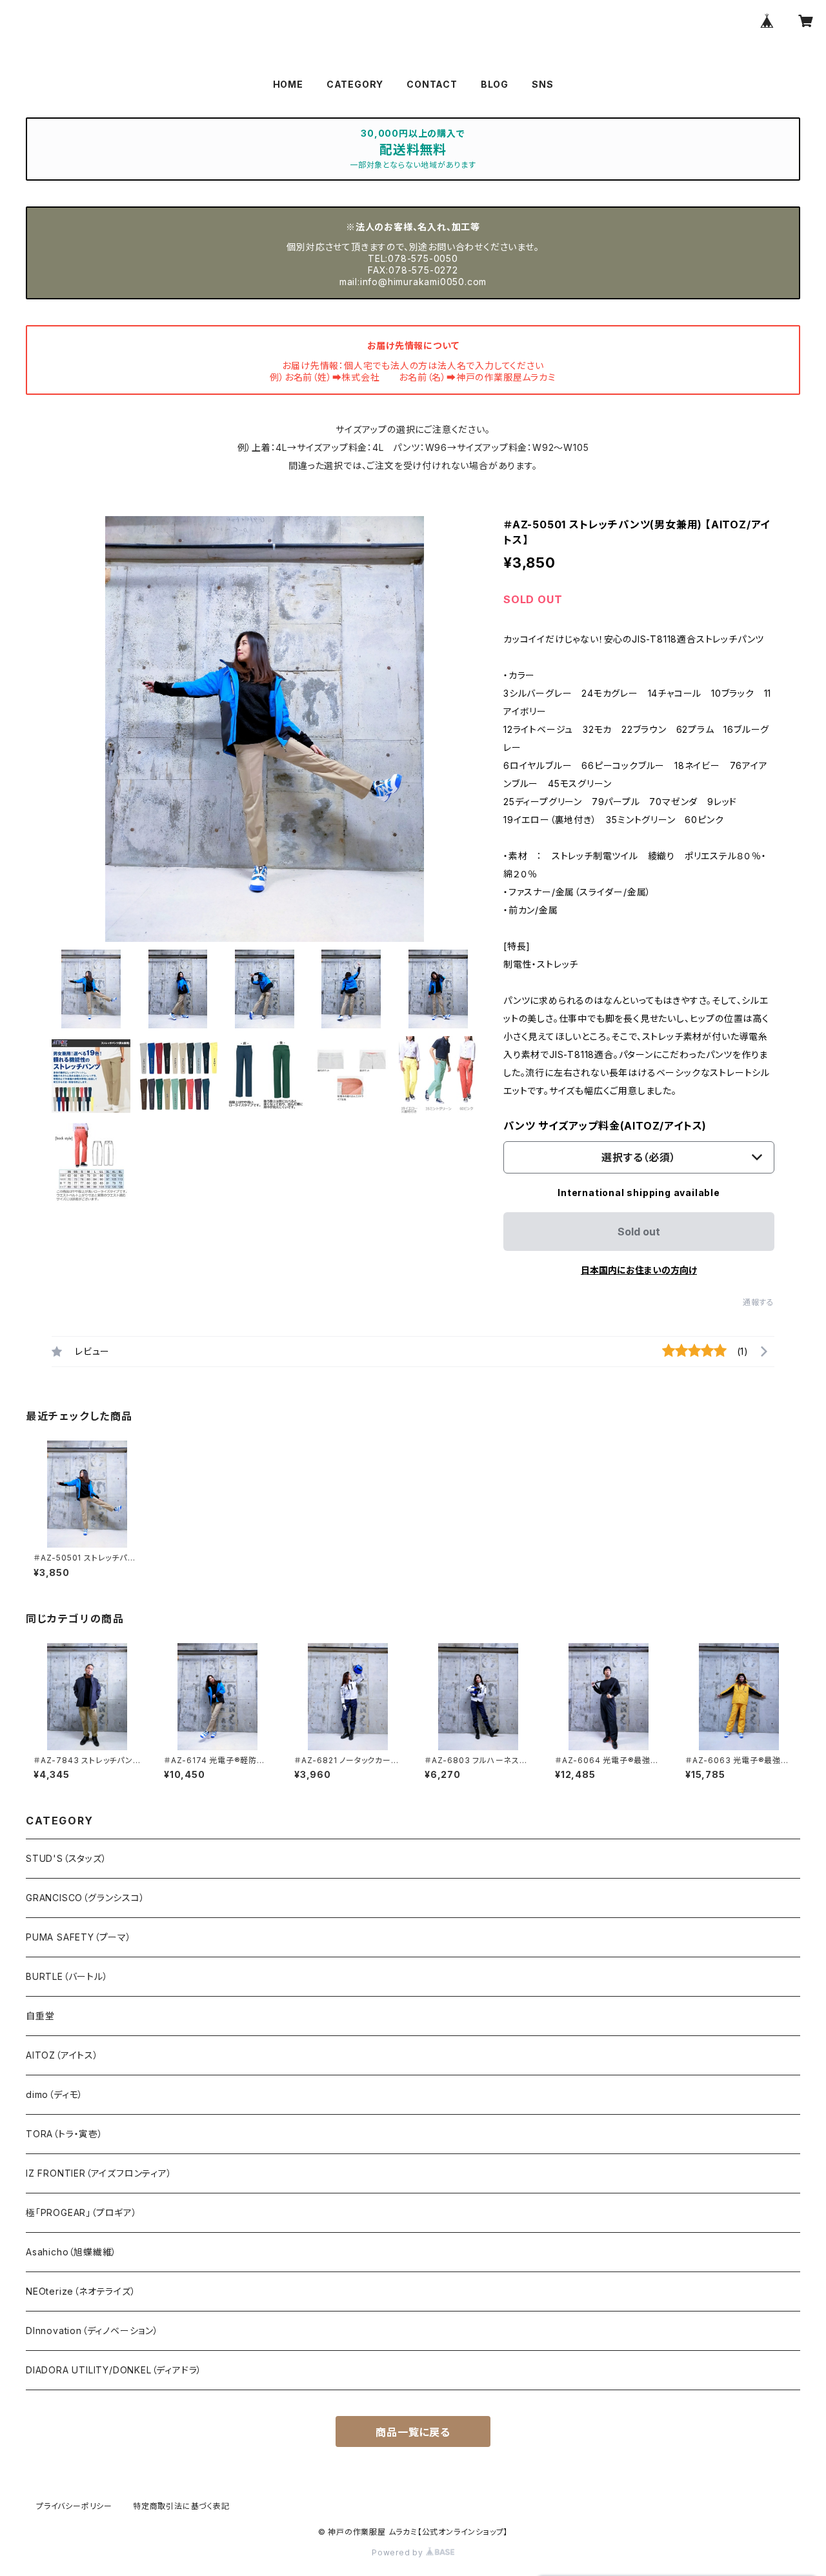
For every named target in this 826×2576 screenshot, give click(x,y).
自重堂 (40, 2016)
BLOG (495, 84)
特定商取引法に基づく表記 (181, 2506)
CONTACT (432, 84)
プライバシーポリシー (74, 2506)
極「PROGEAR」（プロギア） (82, 2212)
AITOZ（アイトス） (62, 2055)
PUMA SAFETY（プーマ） (79, 1937)
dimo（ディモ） (55, 2094)
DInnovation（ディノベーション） (92, 2331)
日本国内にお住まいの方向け (639, 1270)
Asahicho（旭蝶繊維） (71, 2252)
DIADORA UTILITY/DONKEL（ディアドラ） (114, 2370)
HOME (288, 84)
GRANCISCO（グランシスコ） (86, 1898)
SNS (542, 84)
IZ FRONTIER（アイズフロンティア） (99, 2173)
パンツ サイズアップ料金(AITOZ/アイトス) (605, 1126)
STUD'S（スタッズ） (66, 1858)
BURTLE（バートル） (67, 1976)
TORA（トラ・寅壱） (65, 2134)
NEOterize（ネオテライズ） (81, 2291)
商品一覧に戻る (413, 2432)
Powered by (399, 2552)
